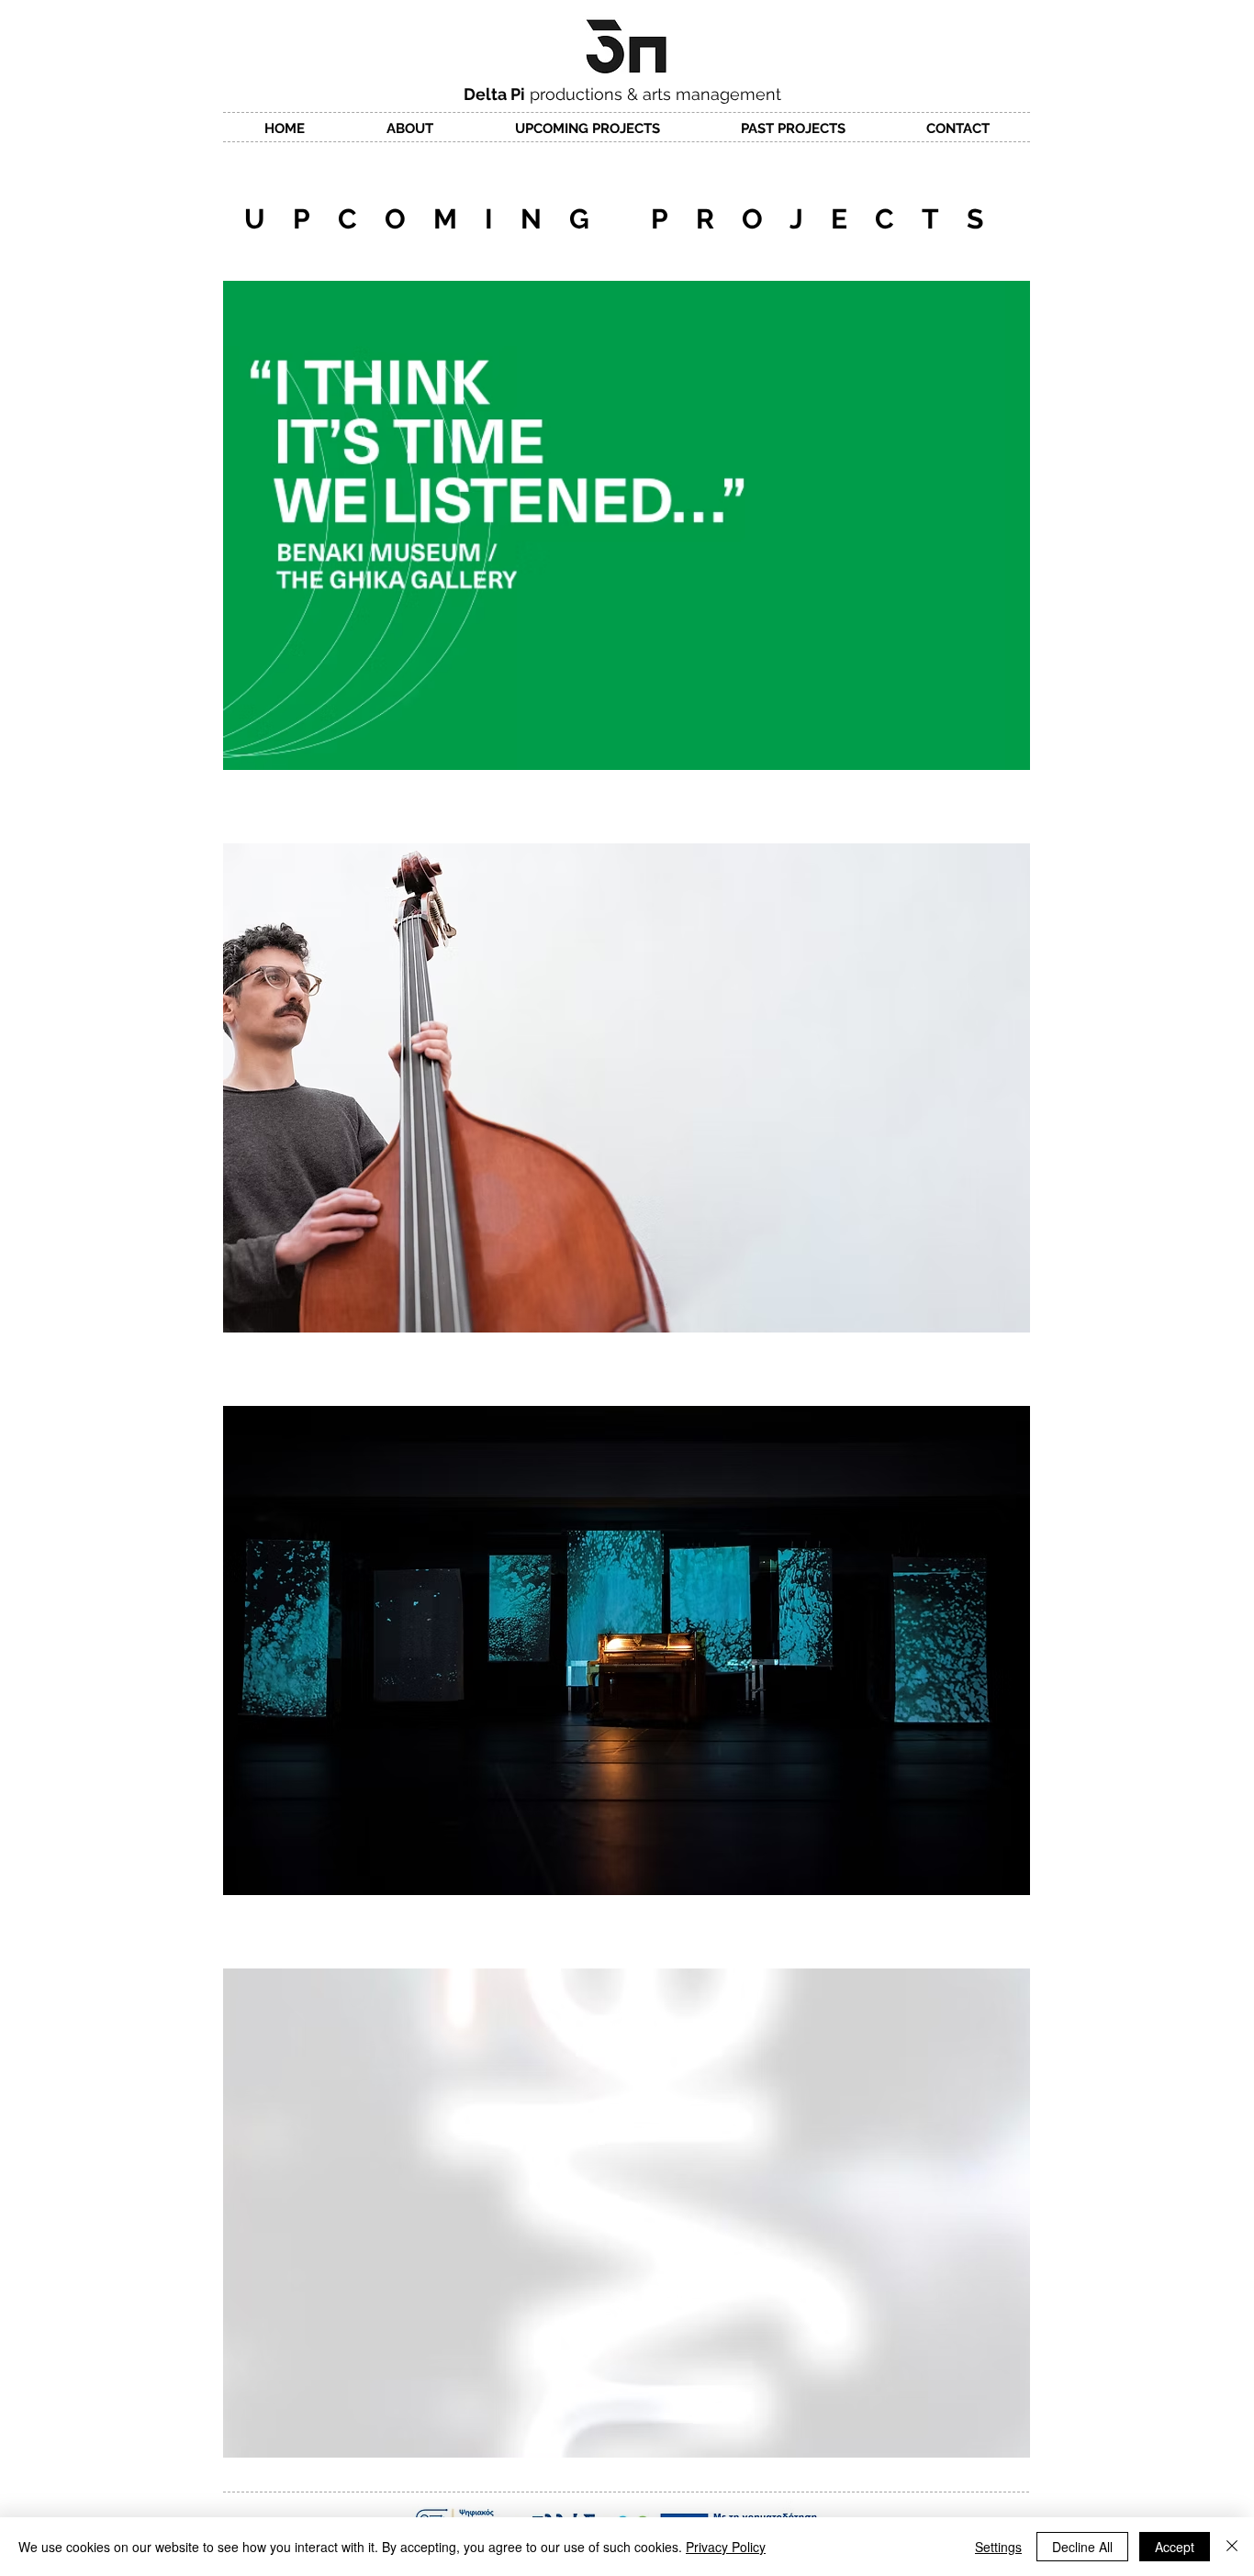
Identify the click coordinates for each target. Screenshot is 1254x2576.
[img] (627, 525)
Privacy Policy (726, 2547)
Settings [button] (998, 2547)
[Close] (1232, 2547)
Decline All (1082, 2547)
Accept (1175, 2547)
